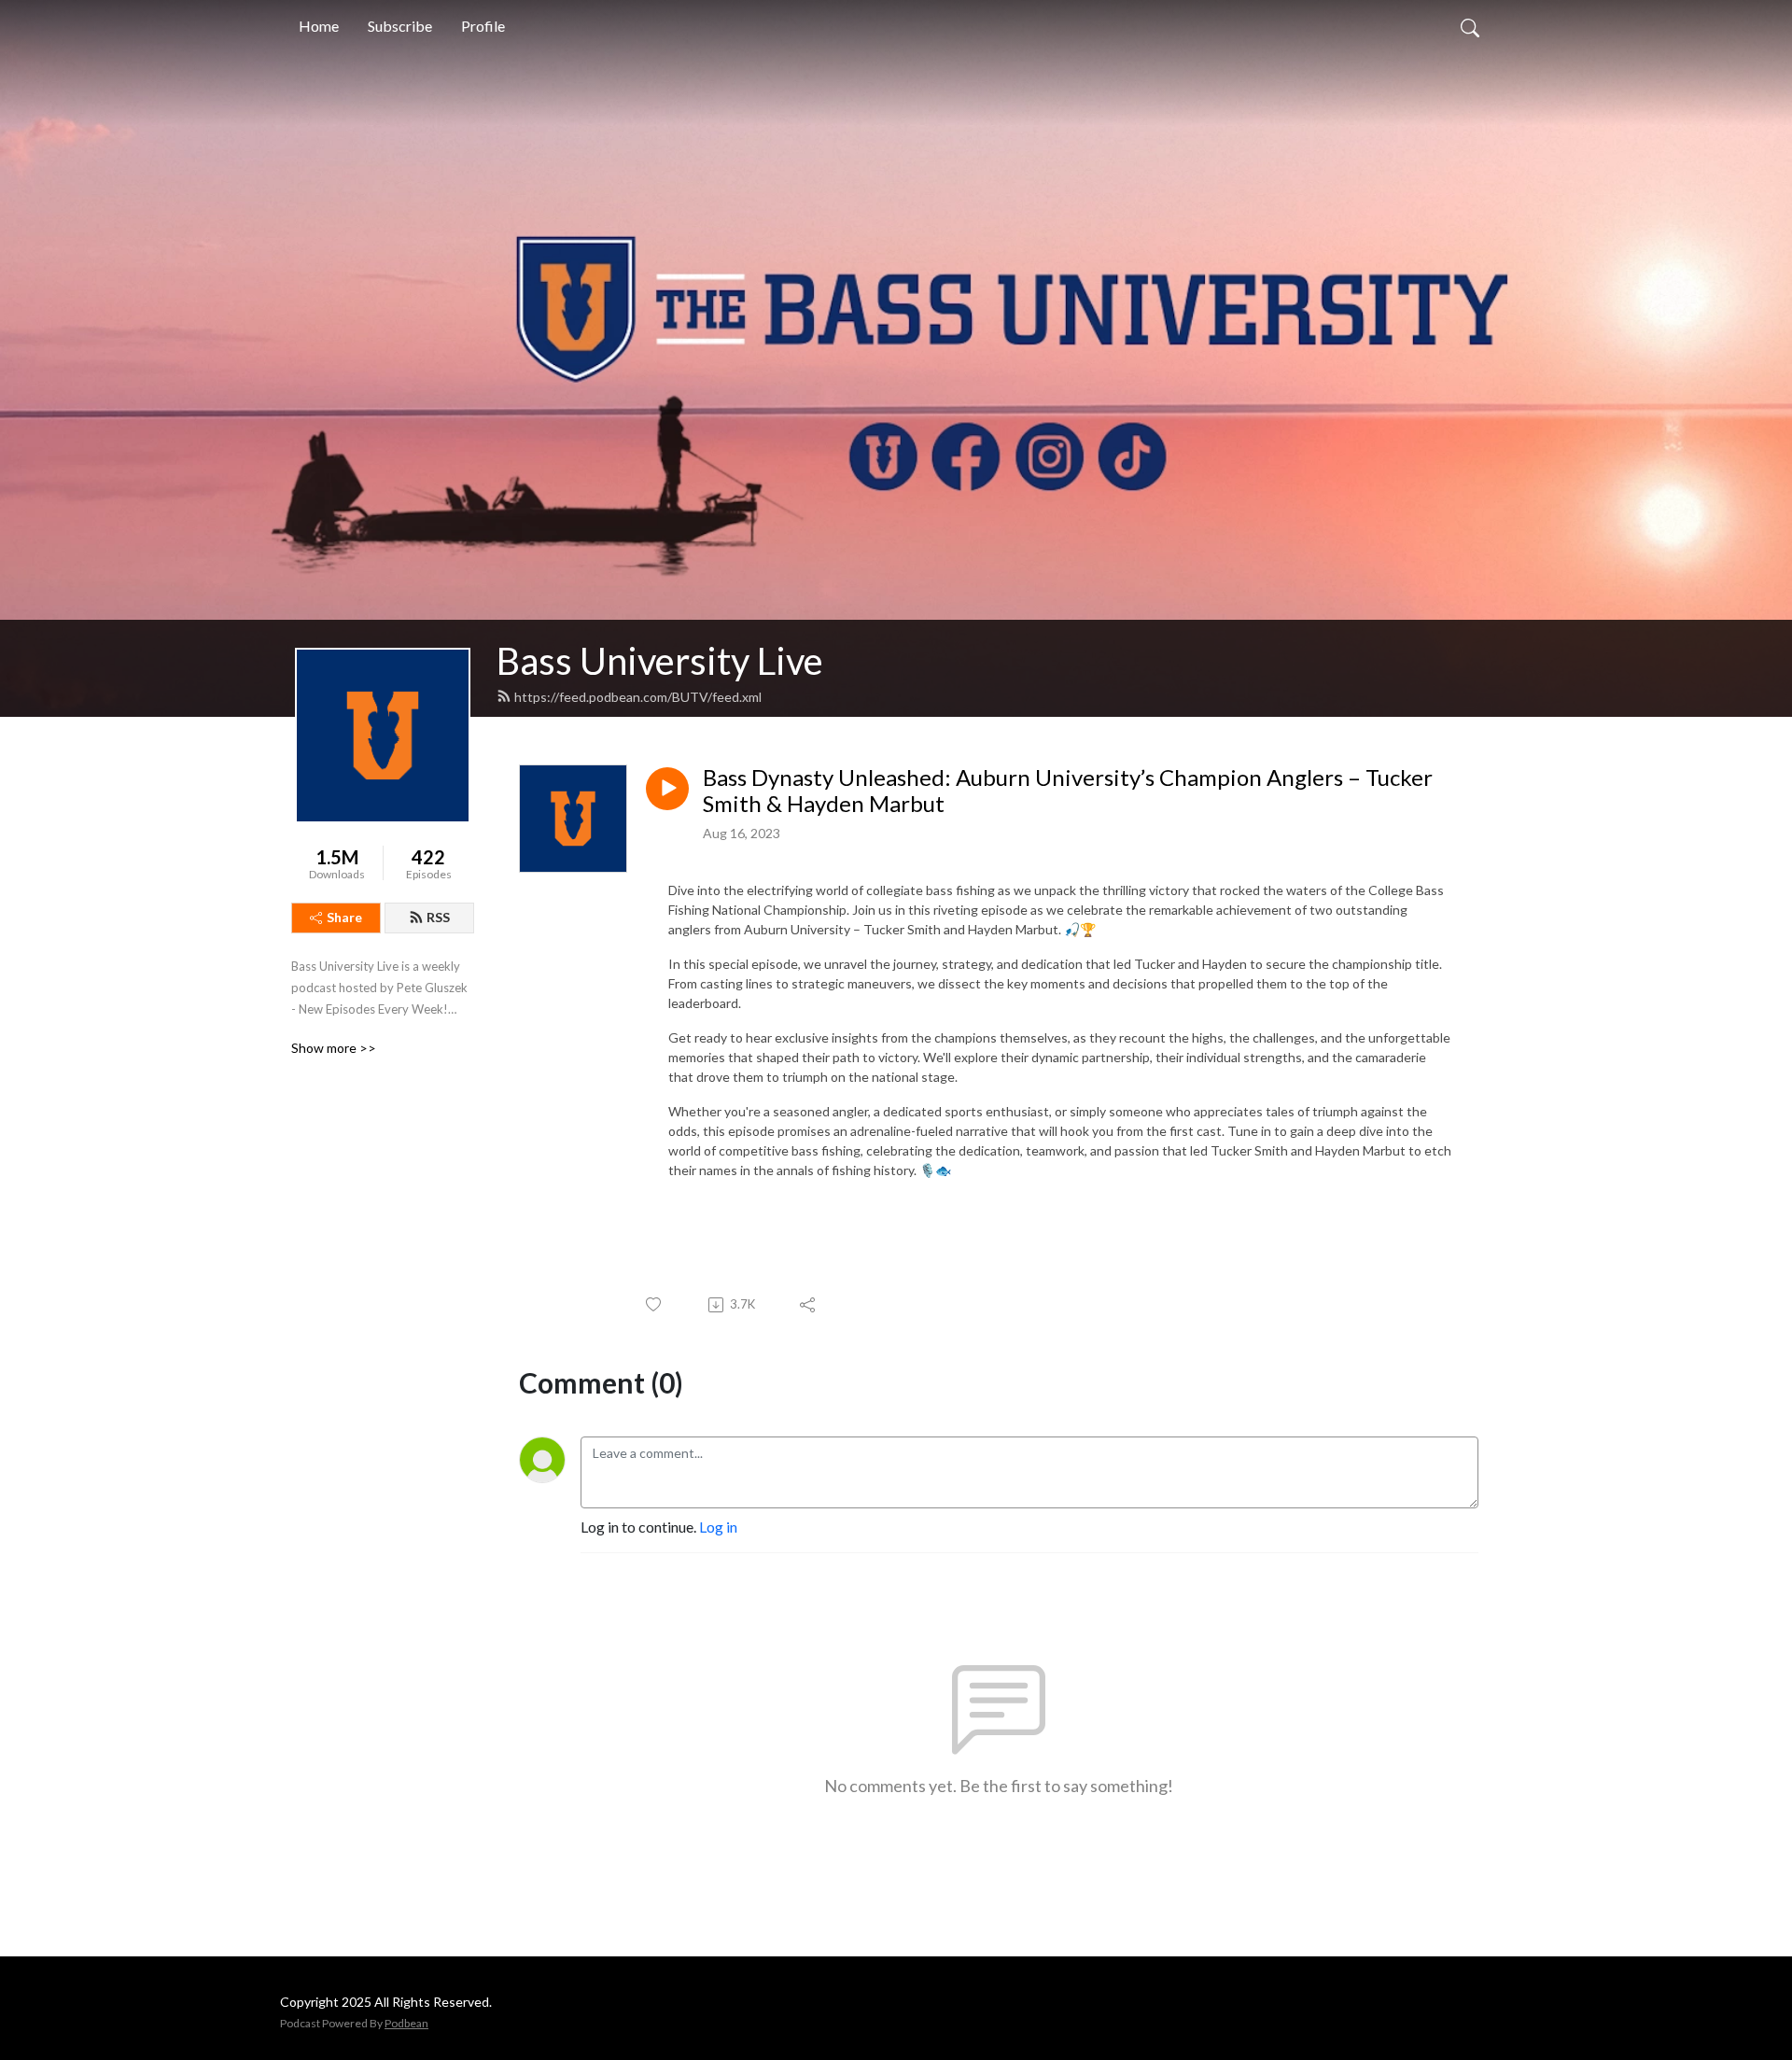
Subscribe (400, 26)
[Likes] (655, 1304)
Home (319, 26)
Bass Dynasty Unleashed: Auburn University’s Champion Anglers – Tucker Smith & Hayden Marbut (1068, 791)
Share (344, 917)
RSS (438, 917)
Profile (483, 26)
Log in (718, 1527)
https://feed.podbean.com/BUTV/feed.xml (638, 697)
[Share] (809, 1305)
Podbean (406, 2023)
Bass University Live (660, 661)
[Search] (1470, 26)
